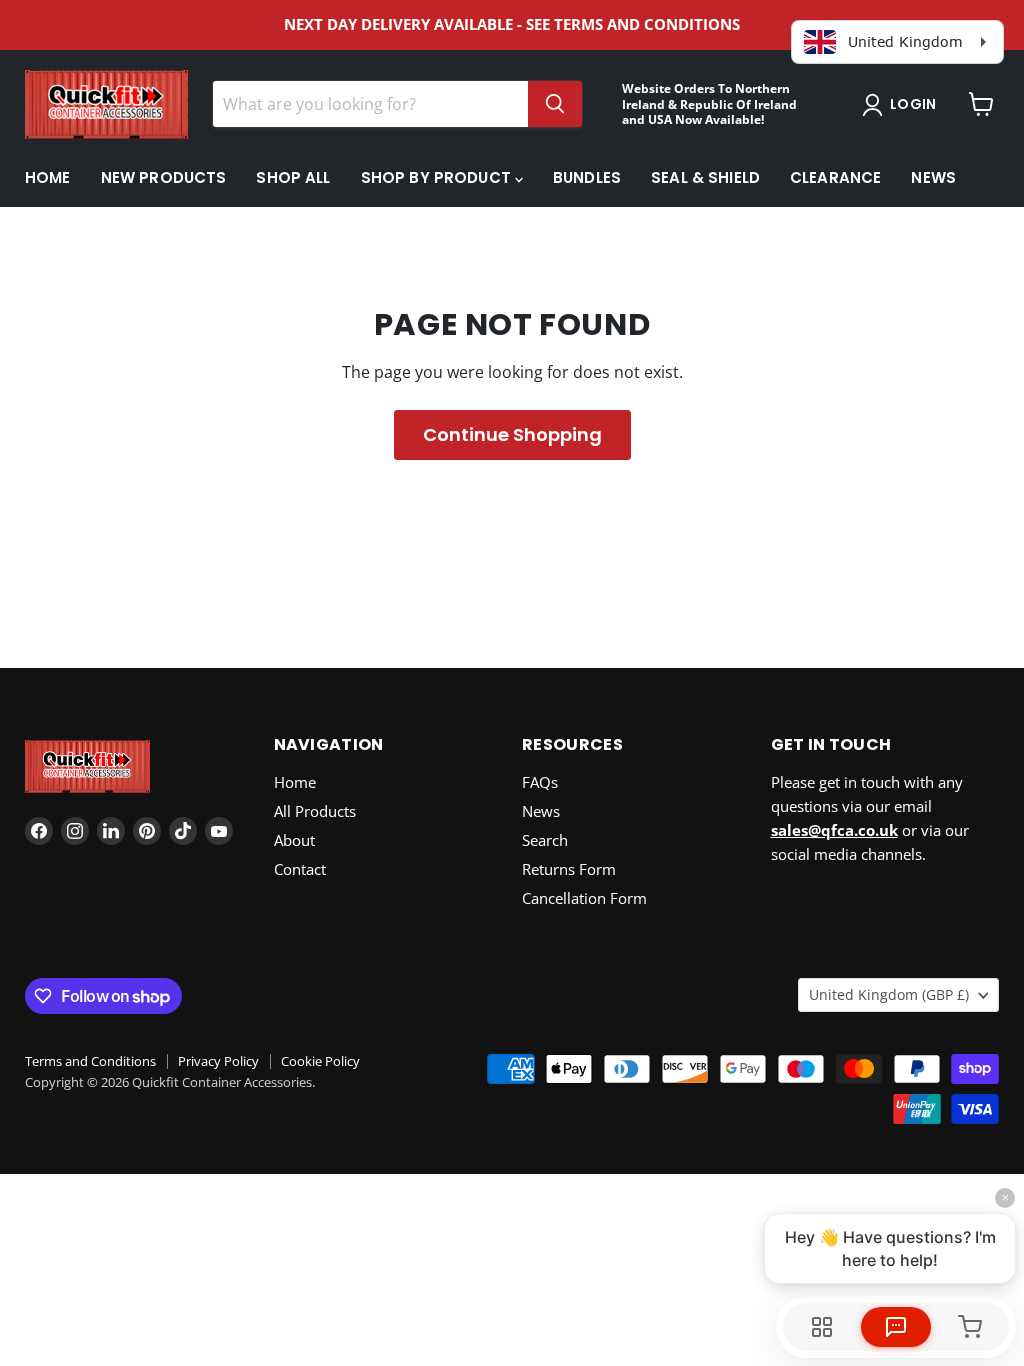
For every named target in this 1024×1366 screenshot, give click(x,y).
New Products (164, 177)
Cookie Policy (320, 1061)
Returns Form (569, 869)
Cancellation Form (584, 898)
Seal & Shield (705, 177)
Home (48, 177)
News (933, 177)
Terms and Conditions (90, 1061)
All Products (315, 811)
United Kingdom (889, 994)
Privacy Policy (218, 1061)
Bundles (587, 177)
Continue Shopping (512, 434)
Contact (300, 869)
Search (545, 840)
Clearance (835, 177)
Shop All (293, 177)
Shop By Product (438, 177)
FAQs (540, 782)
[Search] (555, 104)
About (294, 840)
